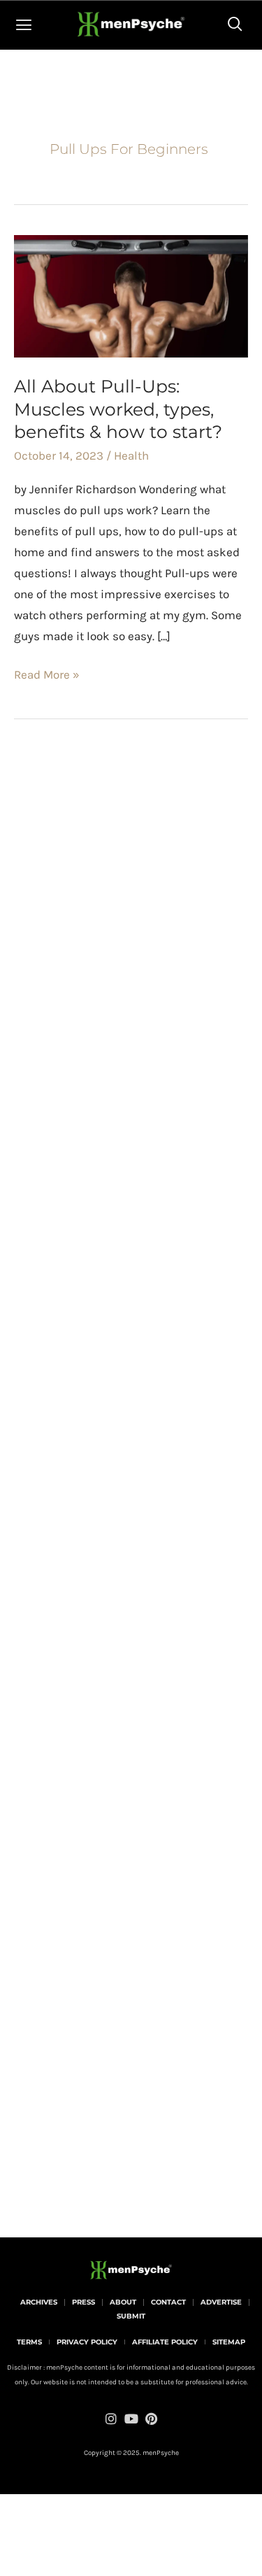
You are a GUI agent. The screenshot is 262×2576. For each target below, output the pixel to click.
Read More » (47, 673)
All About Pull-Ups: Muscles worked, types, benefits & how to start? (118, 409)
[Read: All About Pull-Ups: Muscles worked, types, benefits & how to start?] (131, 295)
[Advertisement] (131, 995)
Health (131, 455)
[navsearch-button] (235, 25)
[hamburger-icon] (24, 25)
